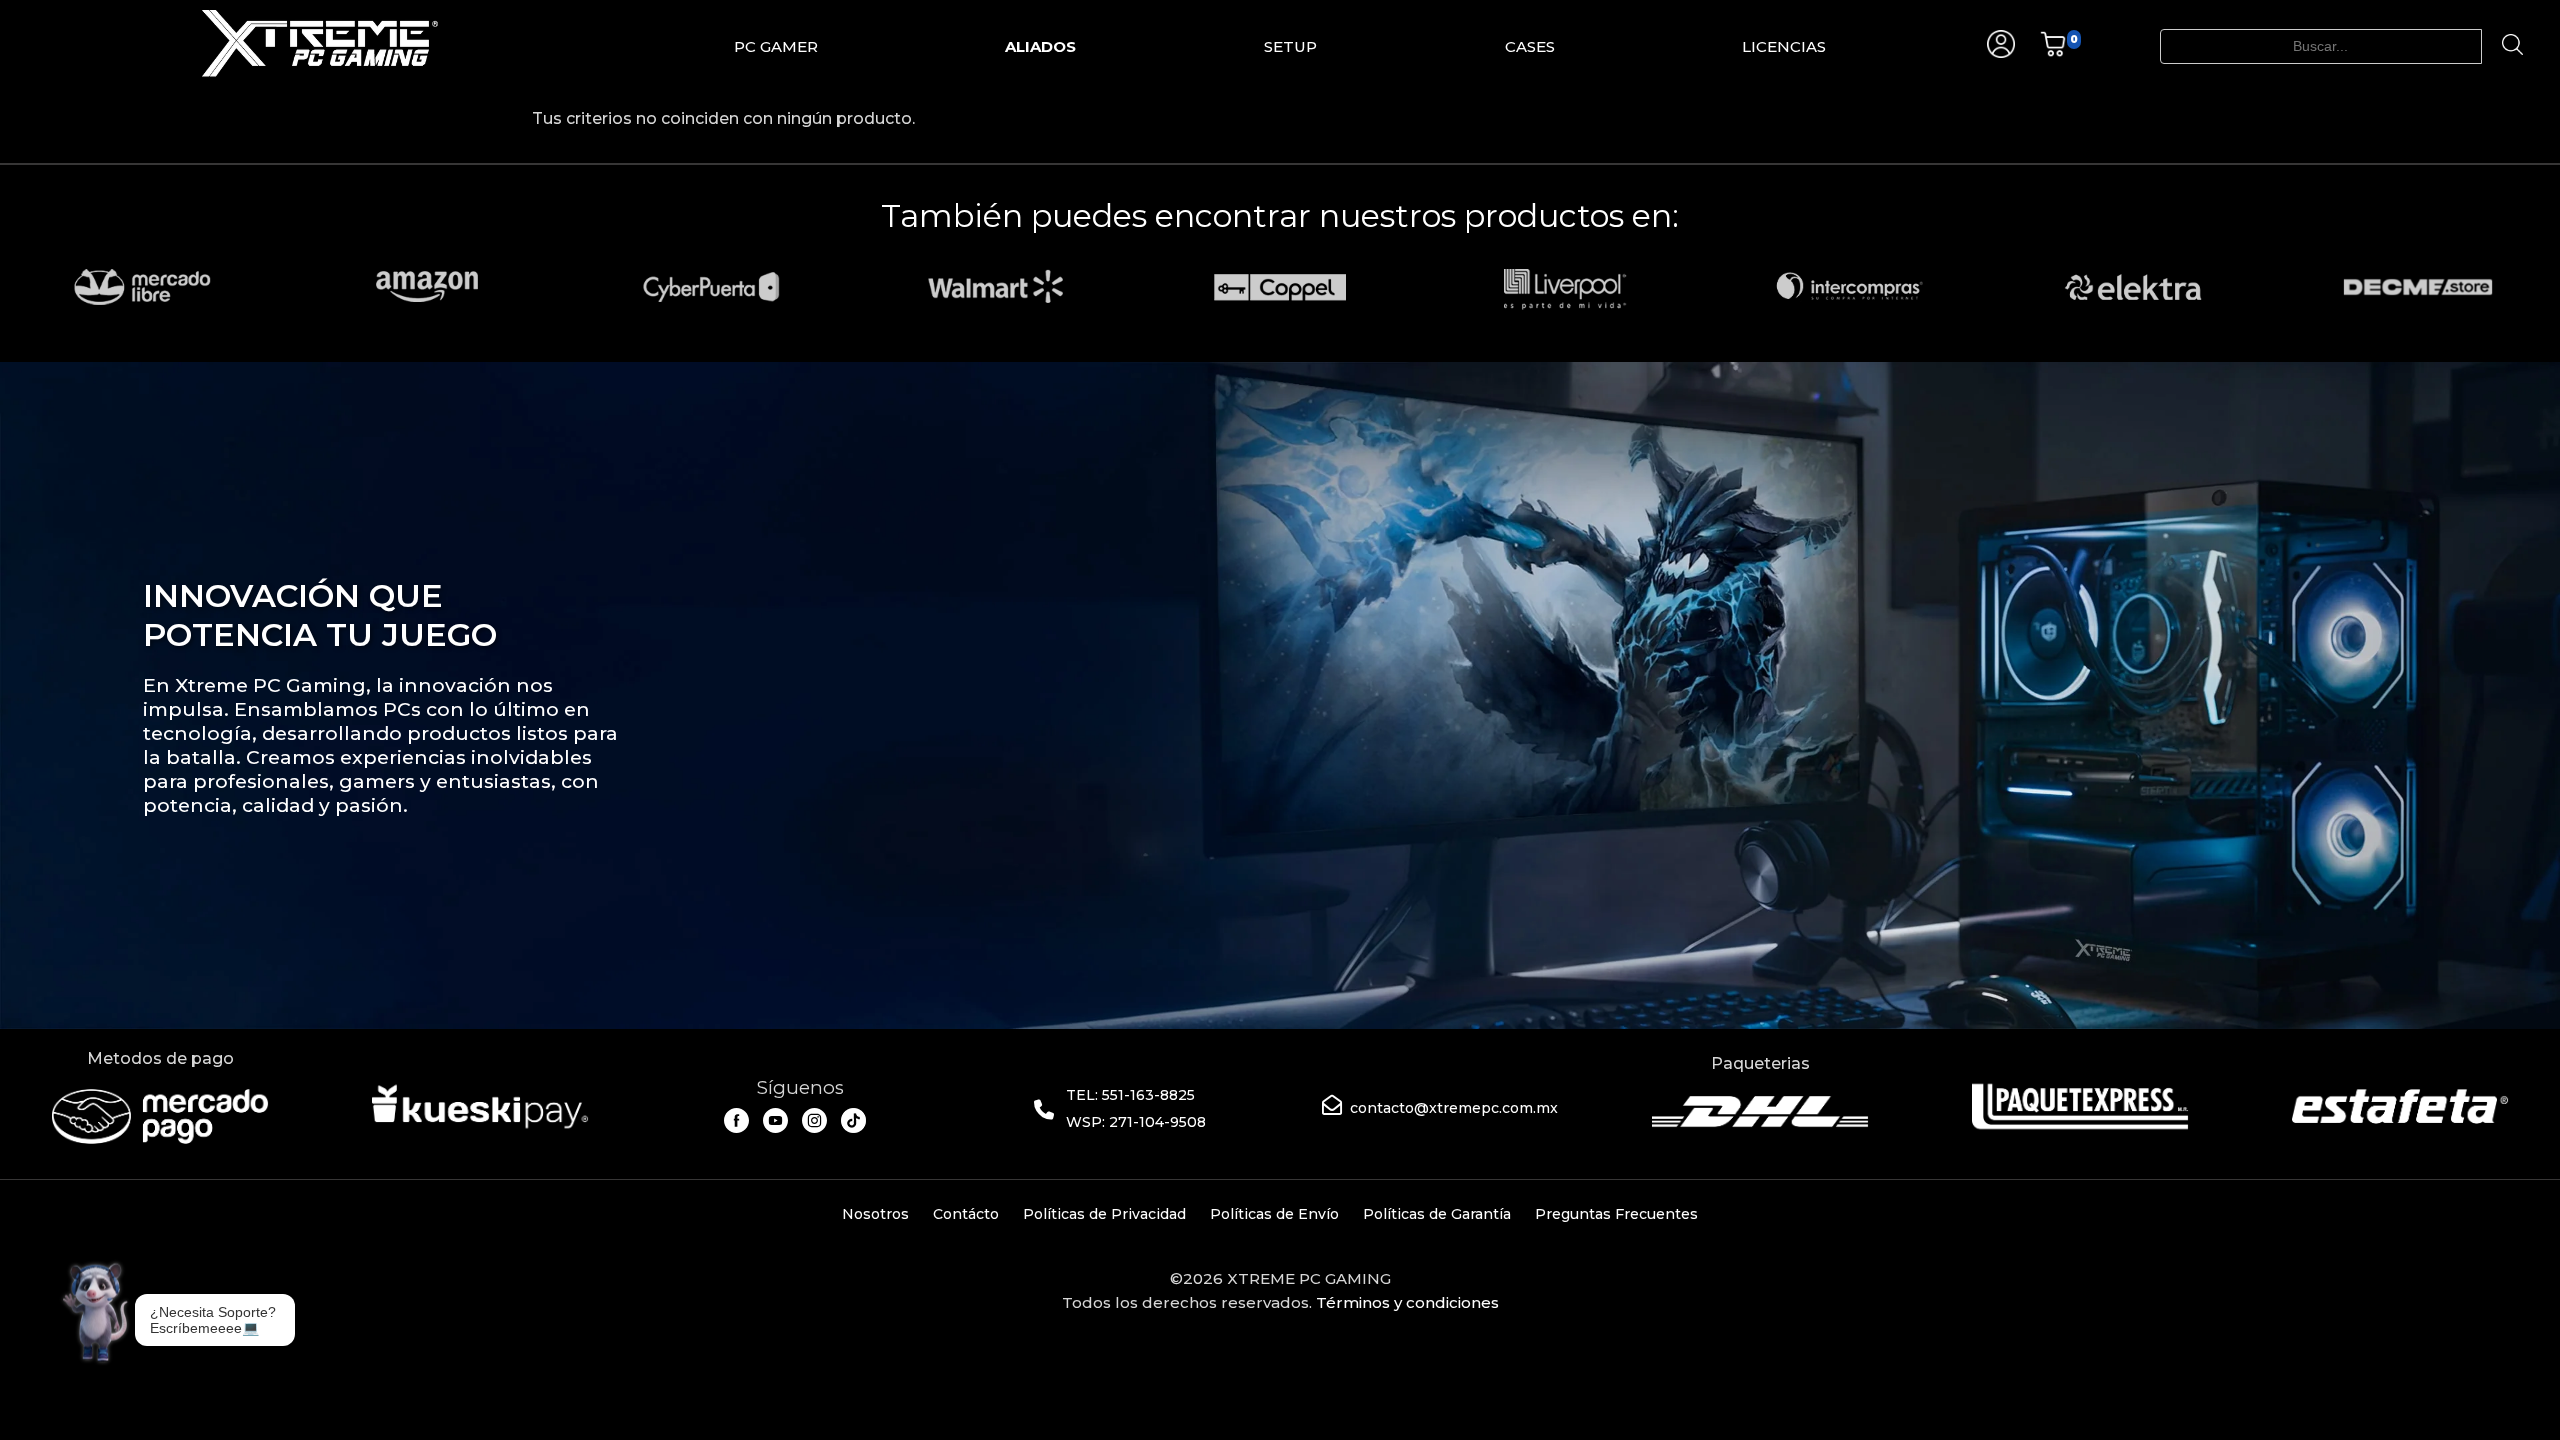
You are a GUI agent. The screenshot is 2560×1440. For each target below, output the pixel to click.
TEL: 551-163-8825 (1130, 1095)
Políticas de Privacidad (1104, 1214)
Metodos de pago (160, 1058)
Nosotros (875, 1214)
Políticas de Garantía (1437, 1214)
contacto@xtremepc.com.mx (1454, 1108)
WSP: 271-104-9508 (1136, 1122)
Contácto (966, 1214)
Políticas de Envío (1274, 1214)
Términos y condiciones (1407, 1302)
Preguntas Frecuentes (1616, 1214)
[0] (2053, 52)
